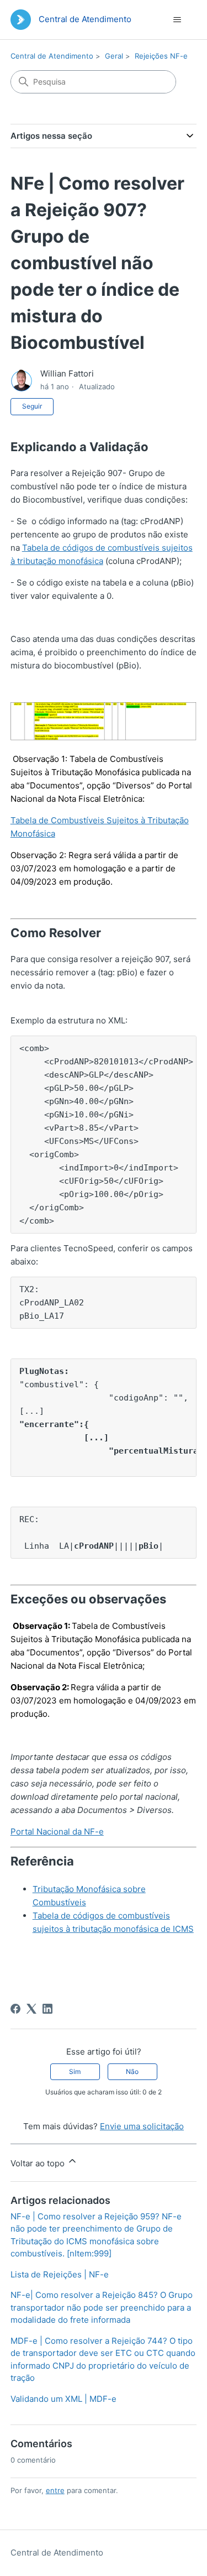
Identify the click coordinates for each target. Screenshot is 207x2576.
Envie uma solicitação (142, 2126)
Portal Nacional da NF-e (57, 1832)
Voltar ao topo (39, 2163)
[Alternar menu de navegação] (177, 20)
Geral (114, 56)
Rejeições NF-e (161, 56)
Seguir (32, 406)
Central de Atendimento (52, 56)
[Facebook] (15, 2009)
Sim (75, 2071)
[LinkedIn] (47, 2009)
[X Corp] (31, 2009)
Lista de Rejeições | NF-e (60, 2274)
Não (132, 2071)
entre (55, 2490)
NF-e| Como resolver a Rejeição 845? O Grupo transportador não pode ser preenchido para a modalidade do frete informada (102, 2307)
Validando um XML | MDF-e (63, 2399)
